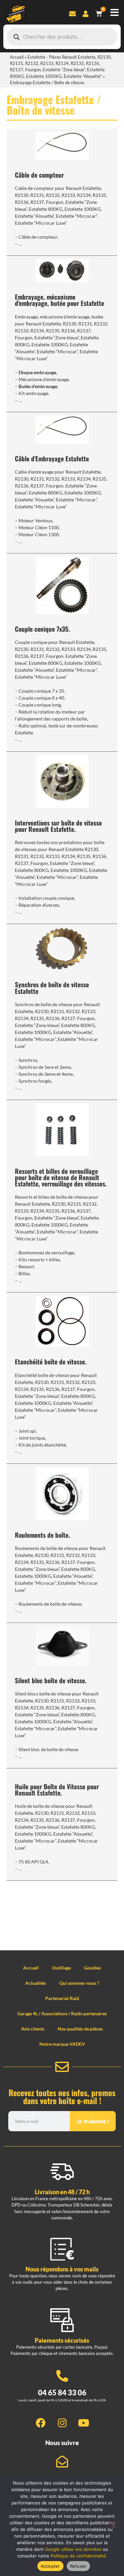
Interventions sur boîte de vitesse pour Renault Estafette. (58, 826)
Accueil (17, 57)
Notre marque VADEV (62, 2044)
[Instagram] (62, 2423)
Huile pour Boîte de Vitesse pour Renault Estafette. (57, 1790)
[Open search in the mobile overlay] (62, 37)
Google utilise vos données (73, 2549)
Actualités (36, 1983)
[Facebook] (41, 2423)
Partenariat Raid (62, 1998)
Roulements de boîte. (42, 1535)
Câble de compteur (39, 175)
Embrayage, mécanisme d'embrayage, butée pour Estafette (60, 300)
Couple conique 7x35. (42, 629)
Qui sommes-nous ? (79, 1983)
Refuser (79, 2566)
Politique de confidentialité (78, 2556)
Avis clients (33, 2029)
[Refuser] (113, 2525)
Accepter (50, 2566)
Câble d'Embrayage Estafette (52, 458)
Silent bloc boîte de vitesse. (51, 1680)
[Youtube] (84, 2423)
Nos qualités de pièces (80, 2029)
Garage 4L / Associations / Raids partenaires (62, 2013)
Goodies (92, 1968)
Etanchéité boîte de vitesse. (51, 1362)
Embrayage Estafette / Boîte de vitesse (54, 105)
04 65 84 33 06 (62, 2393)
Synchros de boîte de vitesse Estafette (52, 988)
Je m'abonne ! (93, 2121)
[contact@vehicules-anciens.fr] (62, 2462)
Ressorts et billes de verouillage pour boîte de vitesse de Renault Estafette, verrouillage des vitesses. (61, 1177)
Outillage (61, 1968)
